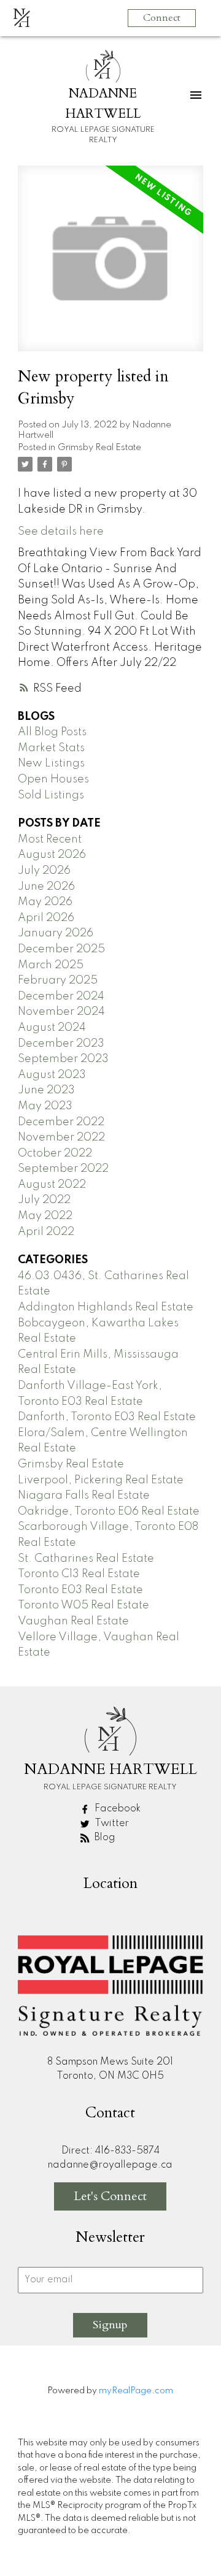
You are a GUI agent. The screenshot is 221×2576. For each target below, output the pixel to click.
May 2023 (45, 1106)
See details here (61, 532)
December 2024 (61, 996)
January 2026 (56, 933)
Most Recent (50, 839)
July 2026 (44, 871)
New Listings (51, 763)
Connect (162, 18)
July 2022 (44, 1200)
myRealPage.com (136, 2391)
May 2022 (45, 1216)
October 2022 (55, 1153)
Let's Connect (110, 2196)
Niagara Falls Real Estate (84, 1496)
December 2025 (61, 949)
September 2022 (63, 1169)
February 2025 (58, 980)
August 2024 (52, 1028)
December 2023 (61, 1044)
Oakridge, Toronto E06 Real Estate (109, 1512)
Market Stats (51, 748)
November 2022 (61, 1137)
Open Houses (53, 779)
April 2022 (46, 1232)
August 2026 (52, 855)
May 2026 (45, 902)
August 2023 (52, 1075)
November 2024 (61, 1012)
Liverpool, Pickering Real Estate (101, 1480)
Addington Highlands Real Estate (106, 1307)
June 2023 (46, 1090)
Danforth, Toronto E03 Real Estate (107, 1417)
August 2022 (52, 1185)
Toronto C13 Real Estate (79, 1574)
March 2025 (51, 965)
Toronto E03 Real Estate (80, 1590)
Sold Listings (51, 795)
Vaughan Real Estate (73, 1621)
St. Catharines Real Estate (86, 1559)
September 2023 (63, 1059)
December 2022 (61, 1122)
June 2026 (46, 887)
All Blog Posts (52, 732)
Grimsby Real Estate (99, 448)
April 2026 (46, 918)
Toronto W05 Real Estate (83, 1605)
